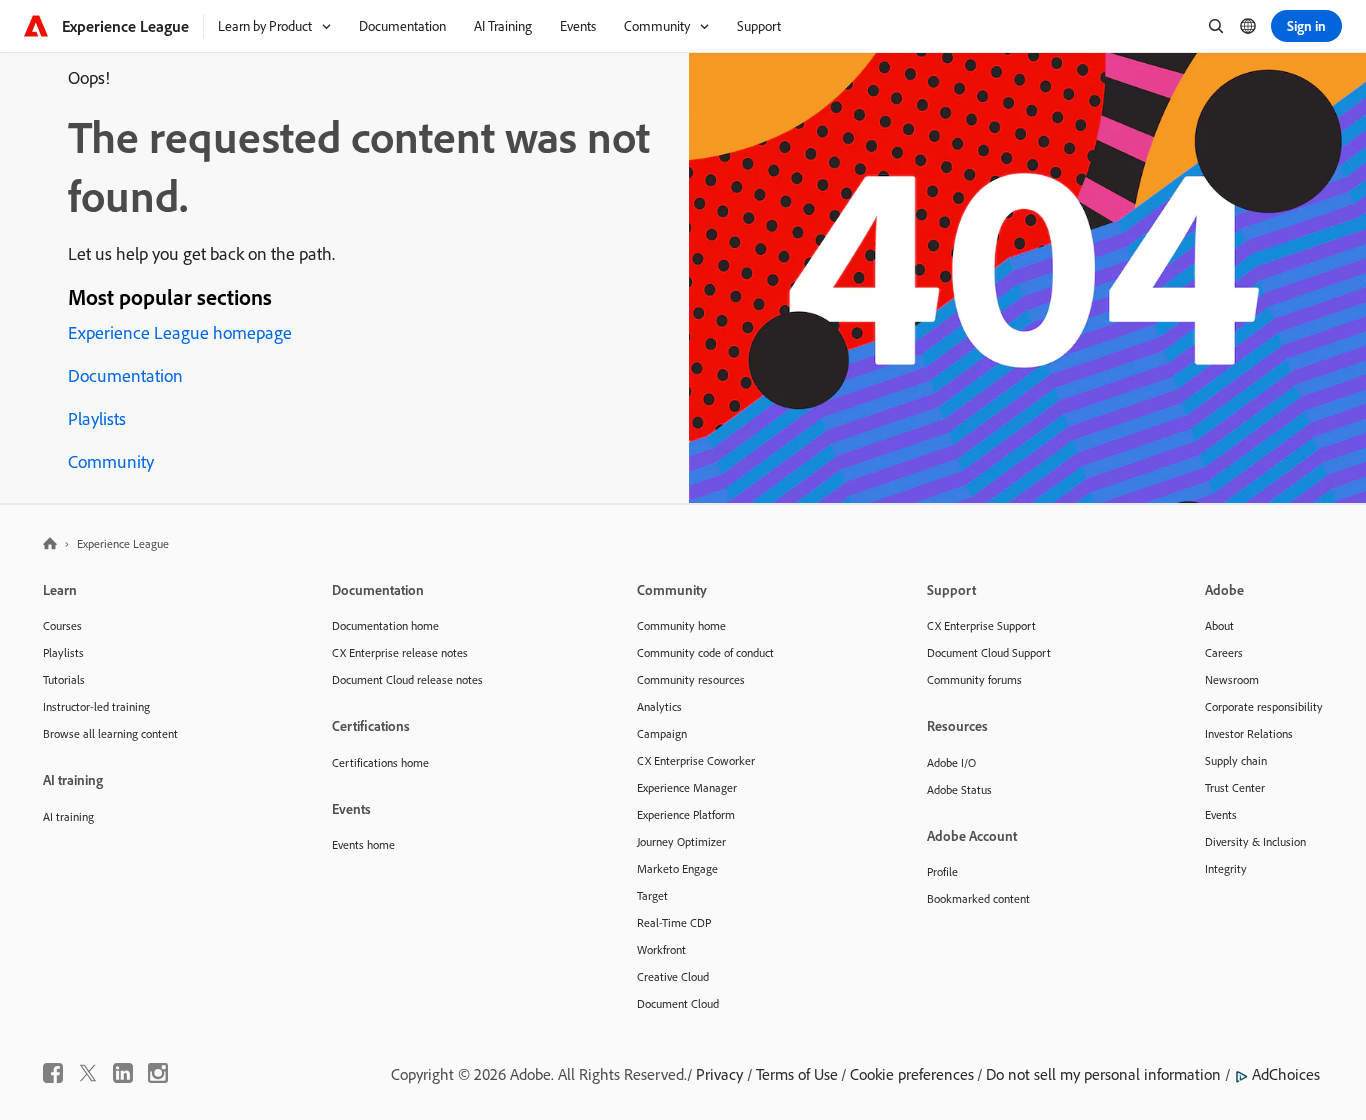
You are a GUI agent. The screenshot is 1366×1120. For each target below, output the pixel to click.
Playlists (97, 418)
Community (111, 461)
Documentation (125, 375)
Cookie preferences (912, 1074)
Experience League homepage (180, 332)
